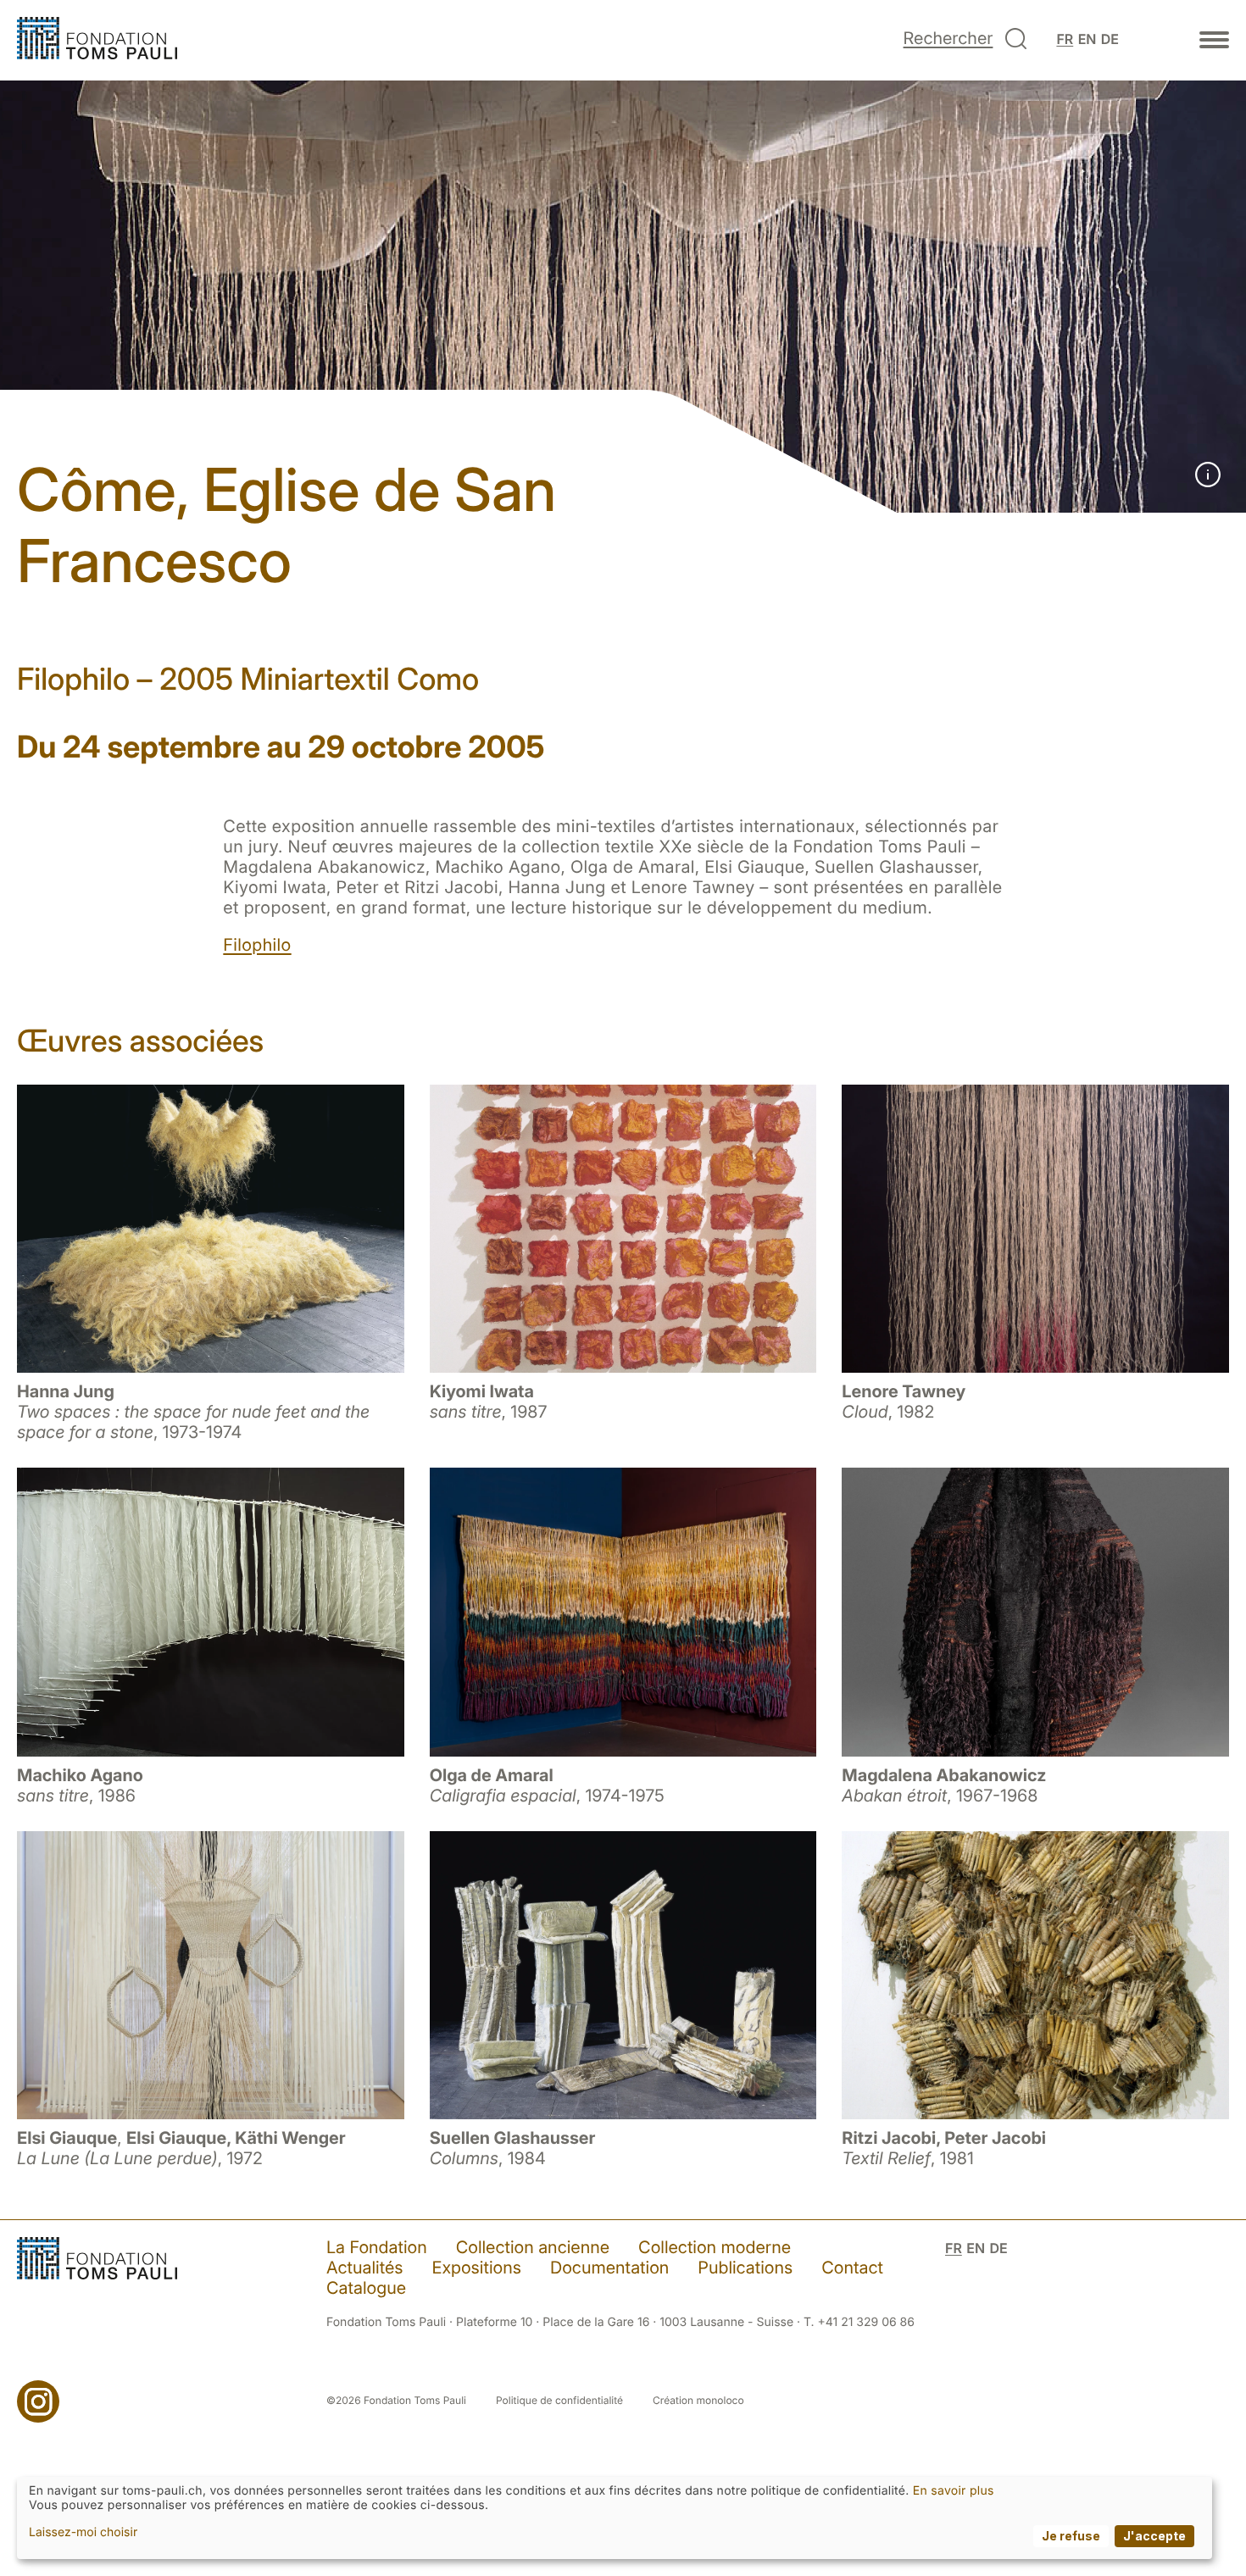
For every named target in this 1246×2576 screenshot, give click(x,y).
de (1110, 39)
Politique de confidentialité (559, 2400)
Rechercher (948, 38)
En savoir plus (954, 2491)
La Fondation (377, 2247)
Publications (745, 2268)
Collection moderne (715, 2247)
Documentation (609, 2268)
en (1087, 39)
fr (1065, 39)
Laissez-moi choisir (83, 2532)
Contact (852, 2268)
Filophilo (257, 945)
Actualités (365, 2268)
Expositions (477, 2268)
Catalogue (366, 2288)
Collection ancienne (533, 2247)
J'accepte (1154, 2536)
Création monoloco (698, 2400)
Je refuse (1071, 2536)
